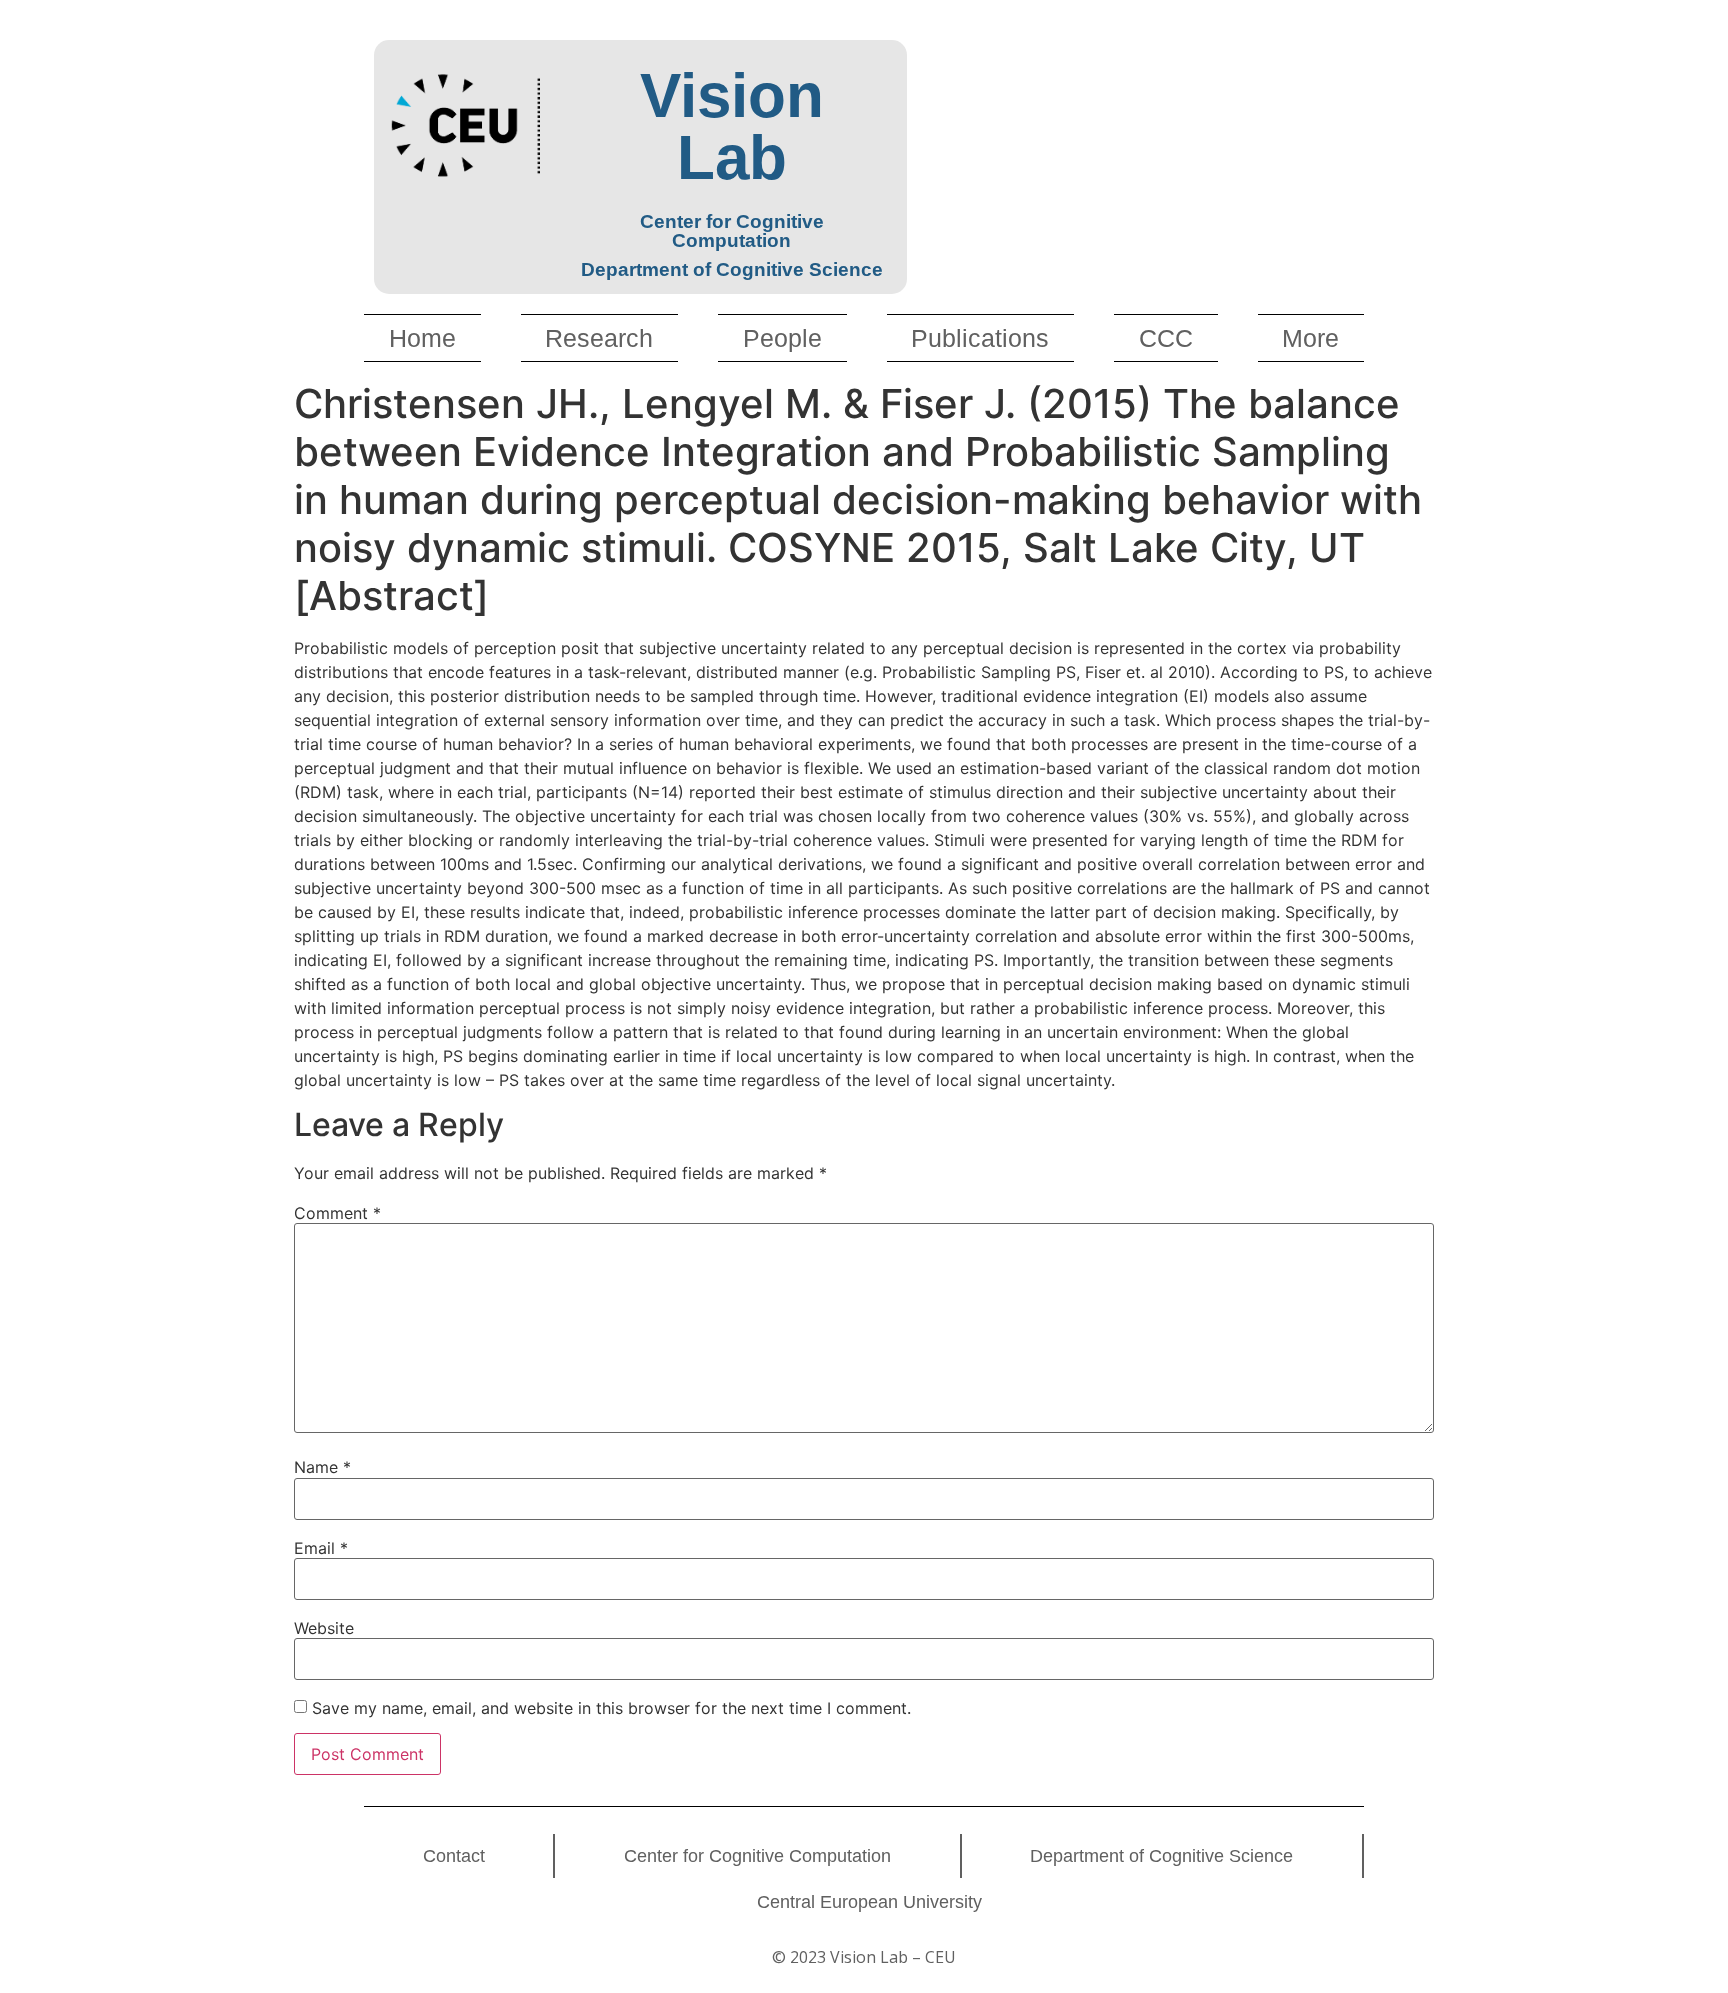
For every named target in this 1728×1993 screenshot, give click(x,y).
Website (324, 1628)
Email (321, 1548)
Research (599, 338)
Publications (980, 338)
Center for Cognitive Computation (757, 1856)
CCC (1166, 338)
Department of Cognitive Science (1161, 1856)
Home (422, 338)
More (1310, 338)
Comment (337, 1213)
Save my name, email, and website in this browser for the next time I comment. (611, 1708)
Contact (454, 1856)
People (782, 338)
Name (322, 1467)
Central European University (869, 1902)
